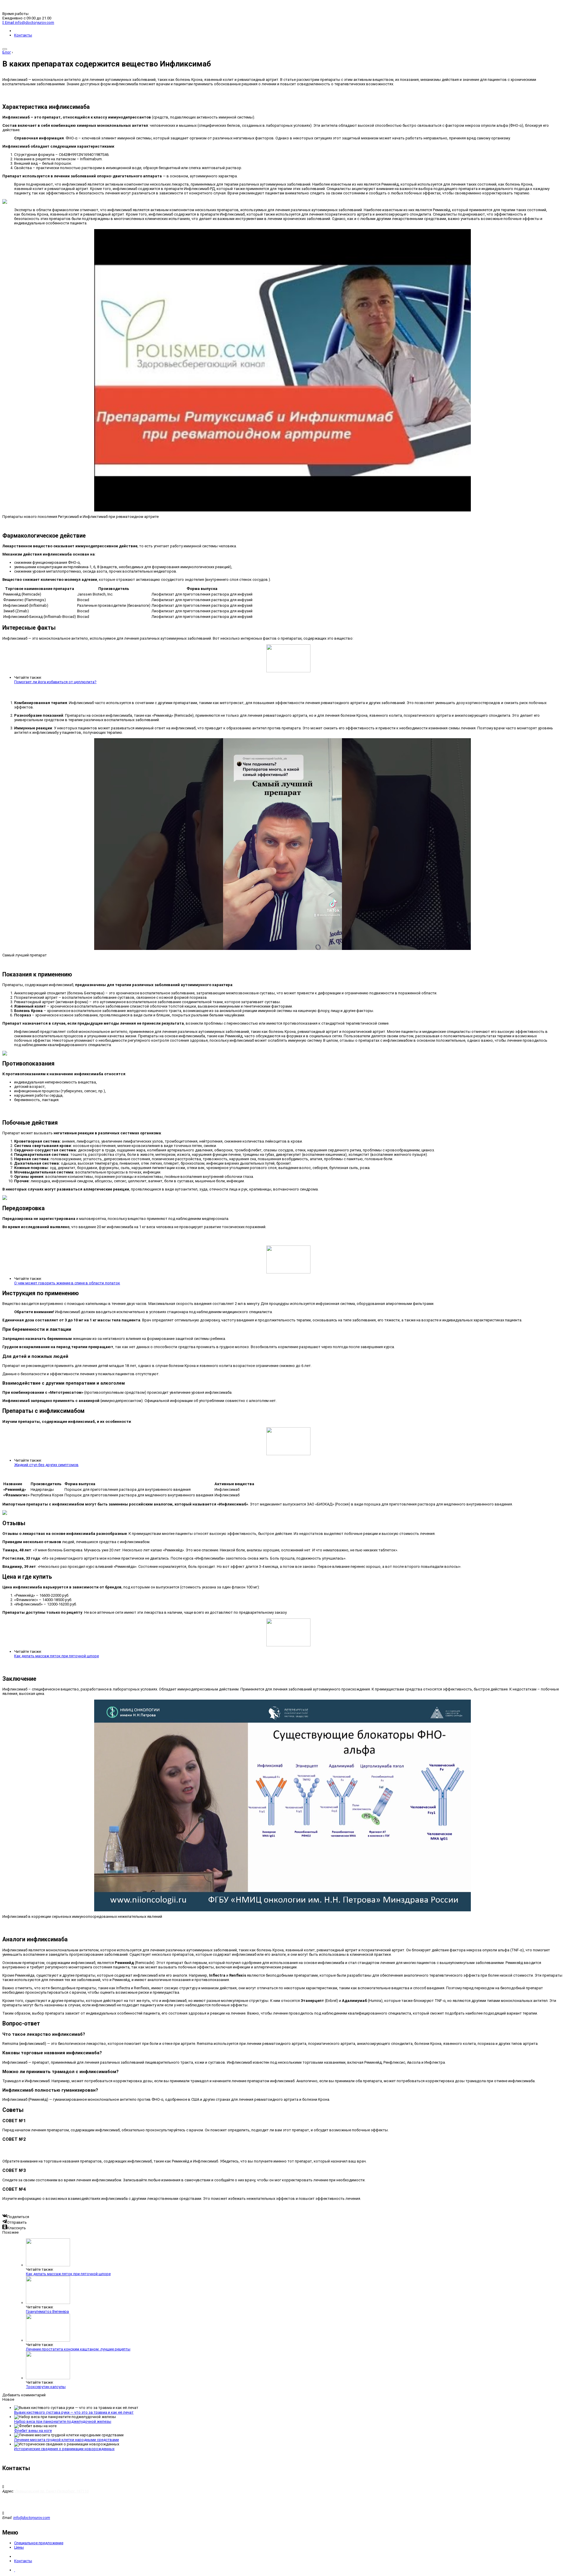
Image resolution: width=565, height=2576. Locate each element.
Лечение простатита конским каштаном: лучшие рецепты (78, 2349)
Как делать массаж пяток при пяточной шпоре (56, 1656)
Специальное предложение (39, 2543)
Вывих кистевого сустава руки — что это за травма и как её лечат (74, 2412)
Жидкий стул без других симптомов (46, 1465)
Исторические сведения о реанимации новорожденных (64, 2449)
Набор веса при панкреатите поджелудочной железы (63, 2421)
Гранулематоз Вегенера (47, 2311)
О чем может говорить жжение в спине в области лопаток (67, 1283)
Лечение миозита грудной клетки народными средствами (67, 2440)
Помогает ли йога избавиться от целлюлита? (55, 682)
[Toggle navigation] (5, 49)
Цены (19, 2547)
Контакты (23, 35)
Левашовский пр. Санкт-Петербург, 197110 (52, 2491)
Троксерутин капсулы (46, 2387)
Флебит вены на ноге (33, 2431)
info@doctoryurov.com (32, 2518)
